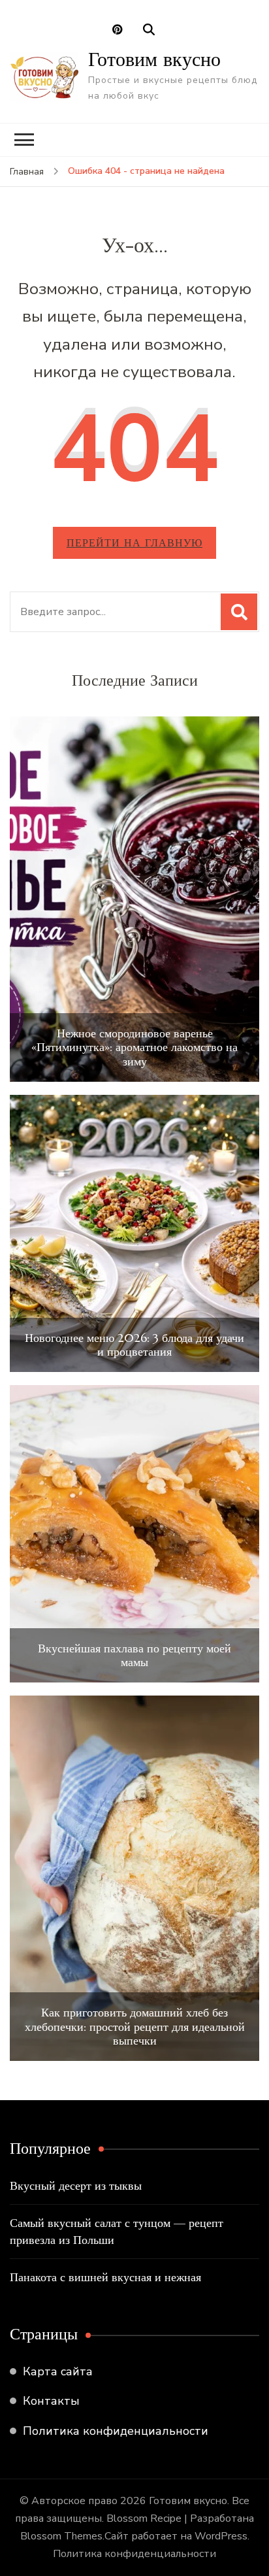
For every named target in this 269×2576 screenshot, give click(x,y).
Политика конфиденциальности (116, 2431)
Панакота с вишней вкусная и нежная (105, 2277)
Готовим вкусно (154, 59)
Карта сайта (58, 2371)
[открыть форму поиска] (149, 30)
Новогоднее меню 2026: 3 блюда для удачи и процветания (134, 1345)
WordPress (221, 2536)
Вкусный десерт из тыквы (76, 2185)
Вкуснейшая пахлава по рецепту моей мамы (134, 1655)
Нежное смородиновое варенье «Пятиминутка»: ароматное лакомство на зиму (134, 1047)
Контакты (51, 2401)
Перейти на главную (134, 543)
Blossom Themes (61, 2536)
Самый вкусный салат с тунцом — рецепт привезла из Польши (117, 2231)
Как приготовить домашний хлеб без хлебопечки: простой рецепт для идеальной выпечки (135, 2027)
